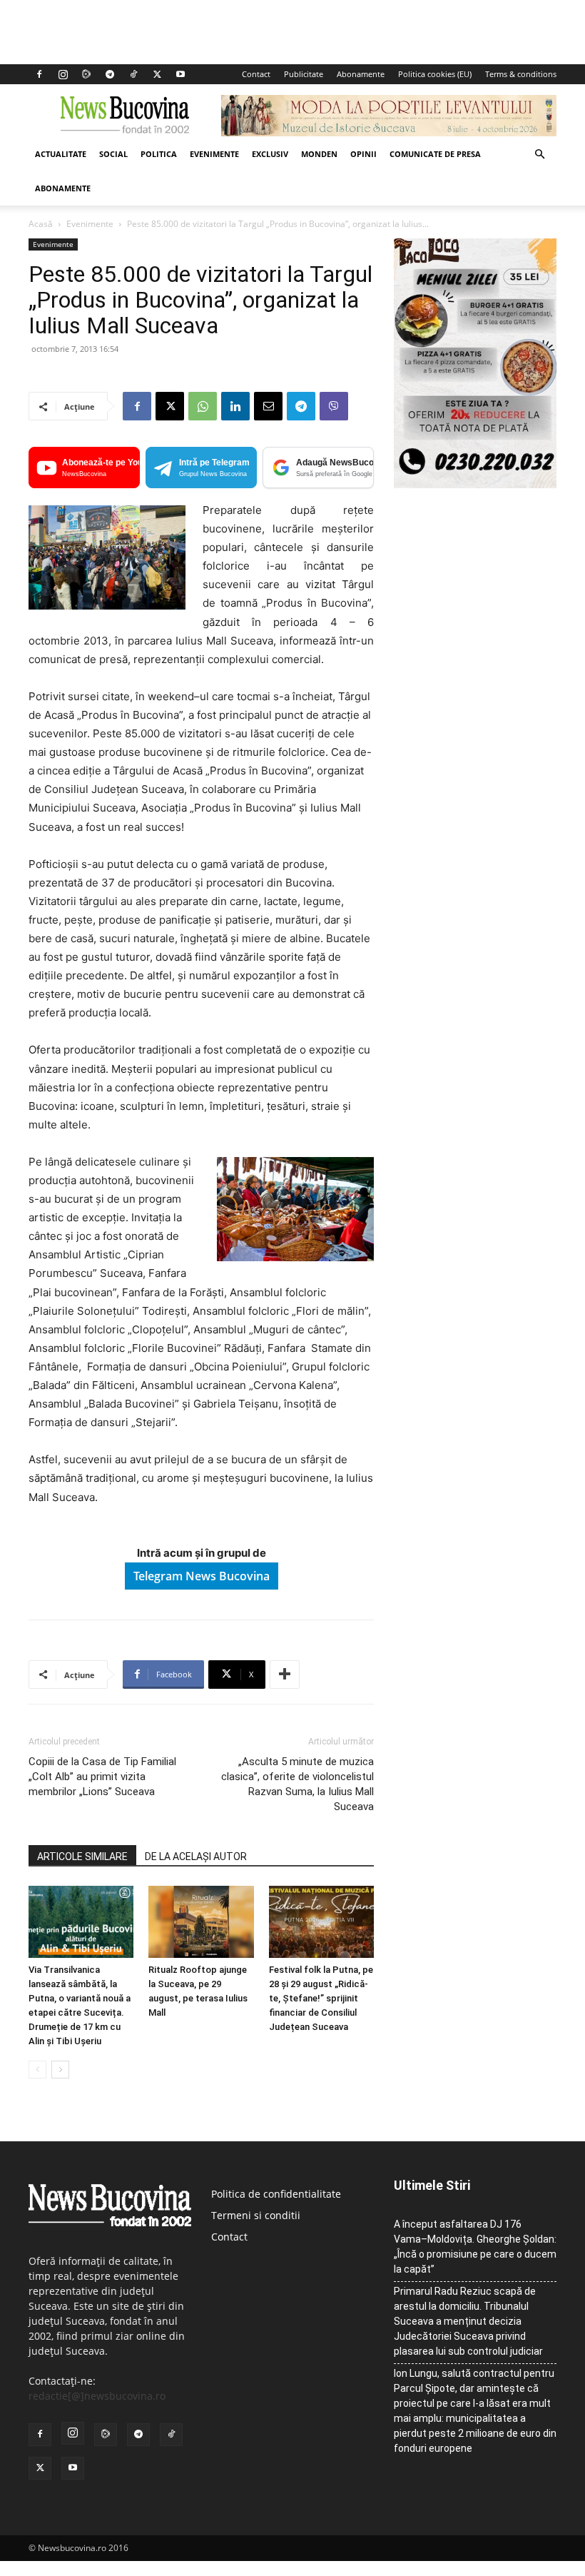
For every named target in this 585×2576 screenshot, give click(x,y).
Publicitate (304, 74)
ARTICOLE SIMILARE (82, 1857)
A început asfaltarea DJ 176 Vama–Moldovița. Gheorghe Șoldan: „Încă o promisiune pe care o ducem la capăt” (475, 2247)
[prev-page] (37, 2070)
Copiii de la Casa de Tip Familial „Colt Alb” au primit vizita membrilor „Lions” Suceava (102, 1777)
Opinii (363, 154)
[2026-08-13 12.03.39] (475, 484)
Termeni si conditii (256, 2215)
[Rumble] (86, 74)
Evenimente (214, 154)
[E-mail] (268, 406)
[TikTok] (133, 74)
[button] (539, 155)
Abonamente (361, 74)
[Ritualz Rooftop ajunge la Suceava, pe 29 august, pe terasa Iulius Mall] (201, 1922)
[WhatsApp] (203, 406)
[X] (157, 74)
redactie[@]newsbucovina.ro (97, 2396)
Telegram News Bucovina (202, 1576)
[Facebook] (39, 74)
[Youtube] (180, 74)
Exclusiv (270, 154)
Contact (256, 74)
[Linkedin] (235, 406)
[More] (285, 1675)
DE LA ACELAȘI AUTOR (196, 1857)
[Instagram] (63, 74)
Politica (159, 154)
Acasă (41, 224)
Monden (319, 154)
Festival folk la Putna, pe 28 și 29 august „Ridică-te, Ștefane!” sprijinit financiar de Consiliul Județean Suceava (321, 1998)
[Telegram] (110, 74)
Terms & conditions (521, 74)
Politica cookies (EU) (435, 74)
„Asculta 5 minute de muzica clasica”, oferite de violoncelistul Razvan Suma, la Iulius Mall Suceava (297, 1784)
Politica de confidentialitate (276, 2194)
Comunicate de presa (435, 154)
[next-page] (60, 2070)
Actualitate (61, 154)
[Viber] (334, 406)
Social (113, 154)
